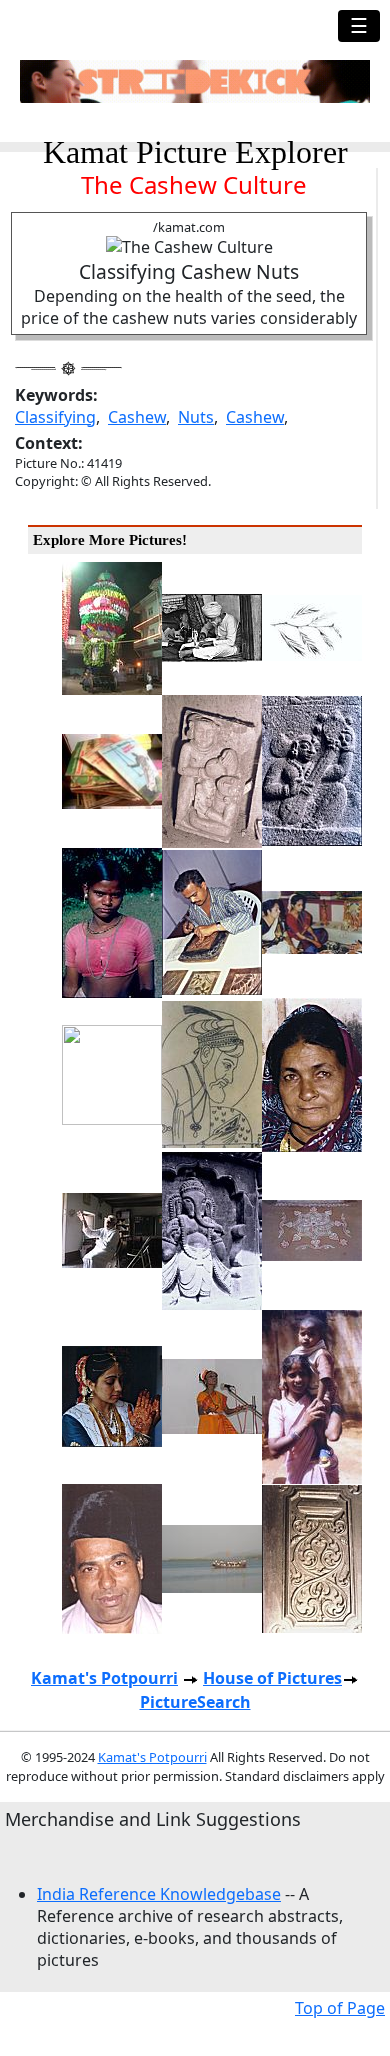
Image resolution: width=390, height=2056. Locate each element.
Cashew (137, 417)
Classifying (55, 417)
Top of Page (340, 2008)
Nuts (196, 417)
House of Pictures (272, 1678)
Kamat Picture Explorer (195, 152)
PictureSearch (195, 1702)
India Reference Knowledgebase (159, 1894)
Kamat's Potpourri (104, 1678)
